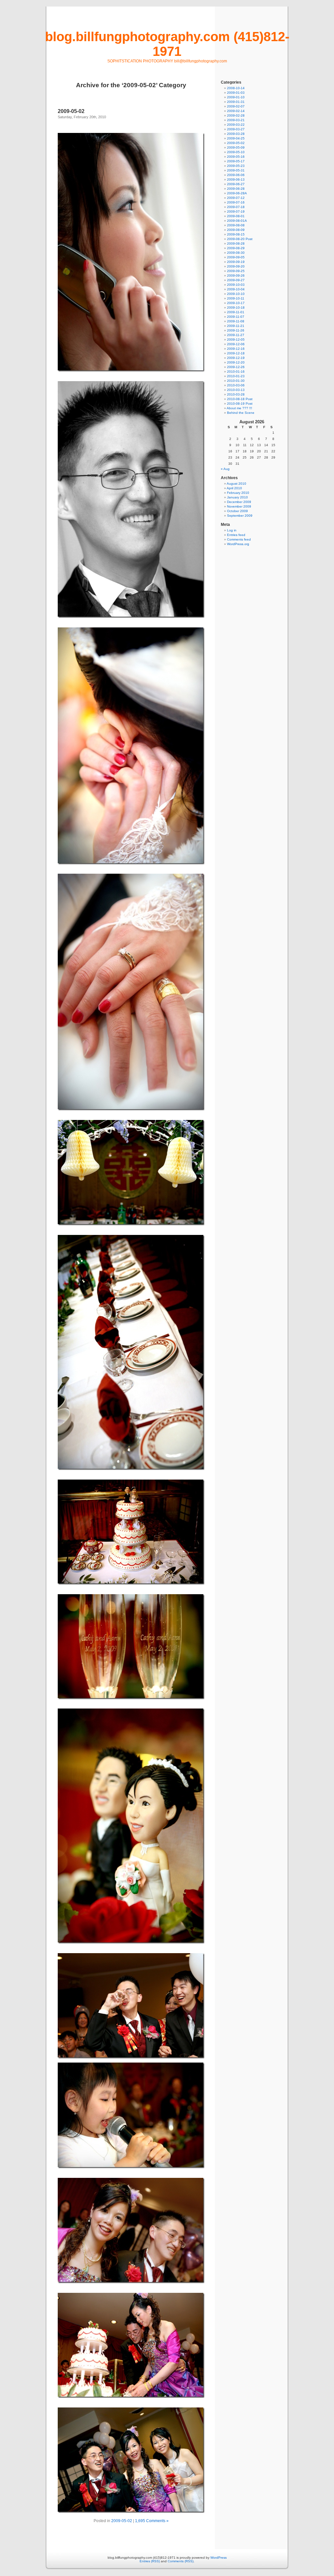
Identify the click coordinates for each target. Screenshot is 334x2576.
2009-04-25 (236, 138)
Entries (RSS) (150, 2561)
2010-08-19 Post (240, 404)
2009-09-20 (236, 266)
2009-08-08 (236, 225)
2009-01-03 (236, 93)
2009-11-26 (236, 330)
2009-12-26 (236, 367)
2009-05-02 (71, 111)
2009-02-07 (236, 106)
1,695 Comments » (152, 2521)
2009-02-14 (236, 111)
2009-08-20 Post (240, 239)
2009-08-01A (237, 221)
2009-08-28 (236, 243)
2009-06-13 (236, 179)
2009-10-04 (236, 289)
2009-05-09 (236, 147)
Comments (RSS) (181, 2561)
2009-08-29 (236, 248)
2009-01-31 (236, 102)
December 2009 (239, 502)
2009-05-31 (236, 170)
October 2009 (237, 511)
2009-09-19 (236, 262)
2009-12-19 (236, 358)
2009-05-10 (236, 152)
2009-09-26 (236, 275)
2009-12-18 (236, 353)
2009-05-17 (236, 161)
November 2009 (239, 506)
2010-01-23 (236, 376)
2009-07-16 (236, 202)
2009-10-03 (236, 285)
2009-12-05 (236, 340)
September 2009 (240, 516)
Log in (232, 530)
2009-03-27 (236, 129)
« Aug (225, 469)
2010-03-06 (236, 385)
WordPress (219, 2558)
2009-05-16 (236, 157)
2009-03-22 (236, 125)
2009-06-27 (236, 184)
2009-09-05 (236, 257)
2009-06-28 (236, 189)
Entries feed (236, 535)
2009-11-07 (236, 317)
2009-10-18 (236, 308)
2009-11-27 (236, 335)
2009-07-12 (236, 198)
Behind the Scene (241, 413)
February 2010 (238, 493)
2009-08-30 (236, 253)
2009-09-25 (236, 271)
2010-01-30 (236, 381)
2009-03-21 (236, 120)
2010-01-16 (236, 372)
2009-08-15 (236, 234)
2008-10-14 (236, 88)
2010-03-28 (236, 394)
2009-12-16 (236, 349)
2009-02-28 (236, 115)
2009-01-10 (236, 97)
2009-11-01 (236, 312)
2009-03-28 (236, 134)
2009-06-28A (237, 193)
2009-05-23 (236, 166)
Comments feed (239, 539)
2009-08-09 (236, 230)
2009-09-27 (236, 280)
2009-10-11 (236, 298)
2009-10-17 (236, 303)
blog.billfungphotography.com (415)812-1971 (167, 44)
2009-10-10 (236, 294)
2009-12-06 (236, 344)
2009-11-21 (236, 326)
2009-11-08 (236, 321)
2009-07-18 (236, 207)
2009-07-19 (236, 211)
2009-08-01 (236, 216)
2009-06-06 (236, 175)
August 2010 (236, 484)
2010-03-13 (236, 390)
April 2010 (234, 488)
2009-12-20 (236, 362)
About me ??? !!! (239, 408)
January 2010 (237, 497)
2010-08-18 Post (240, 399)
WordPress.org (238, 544)
